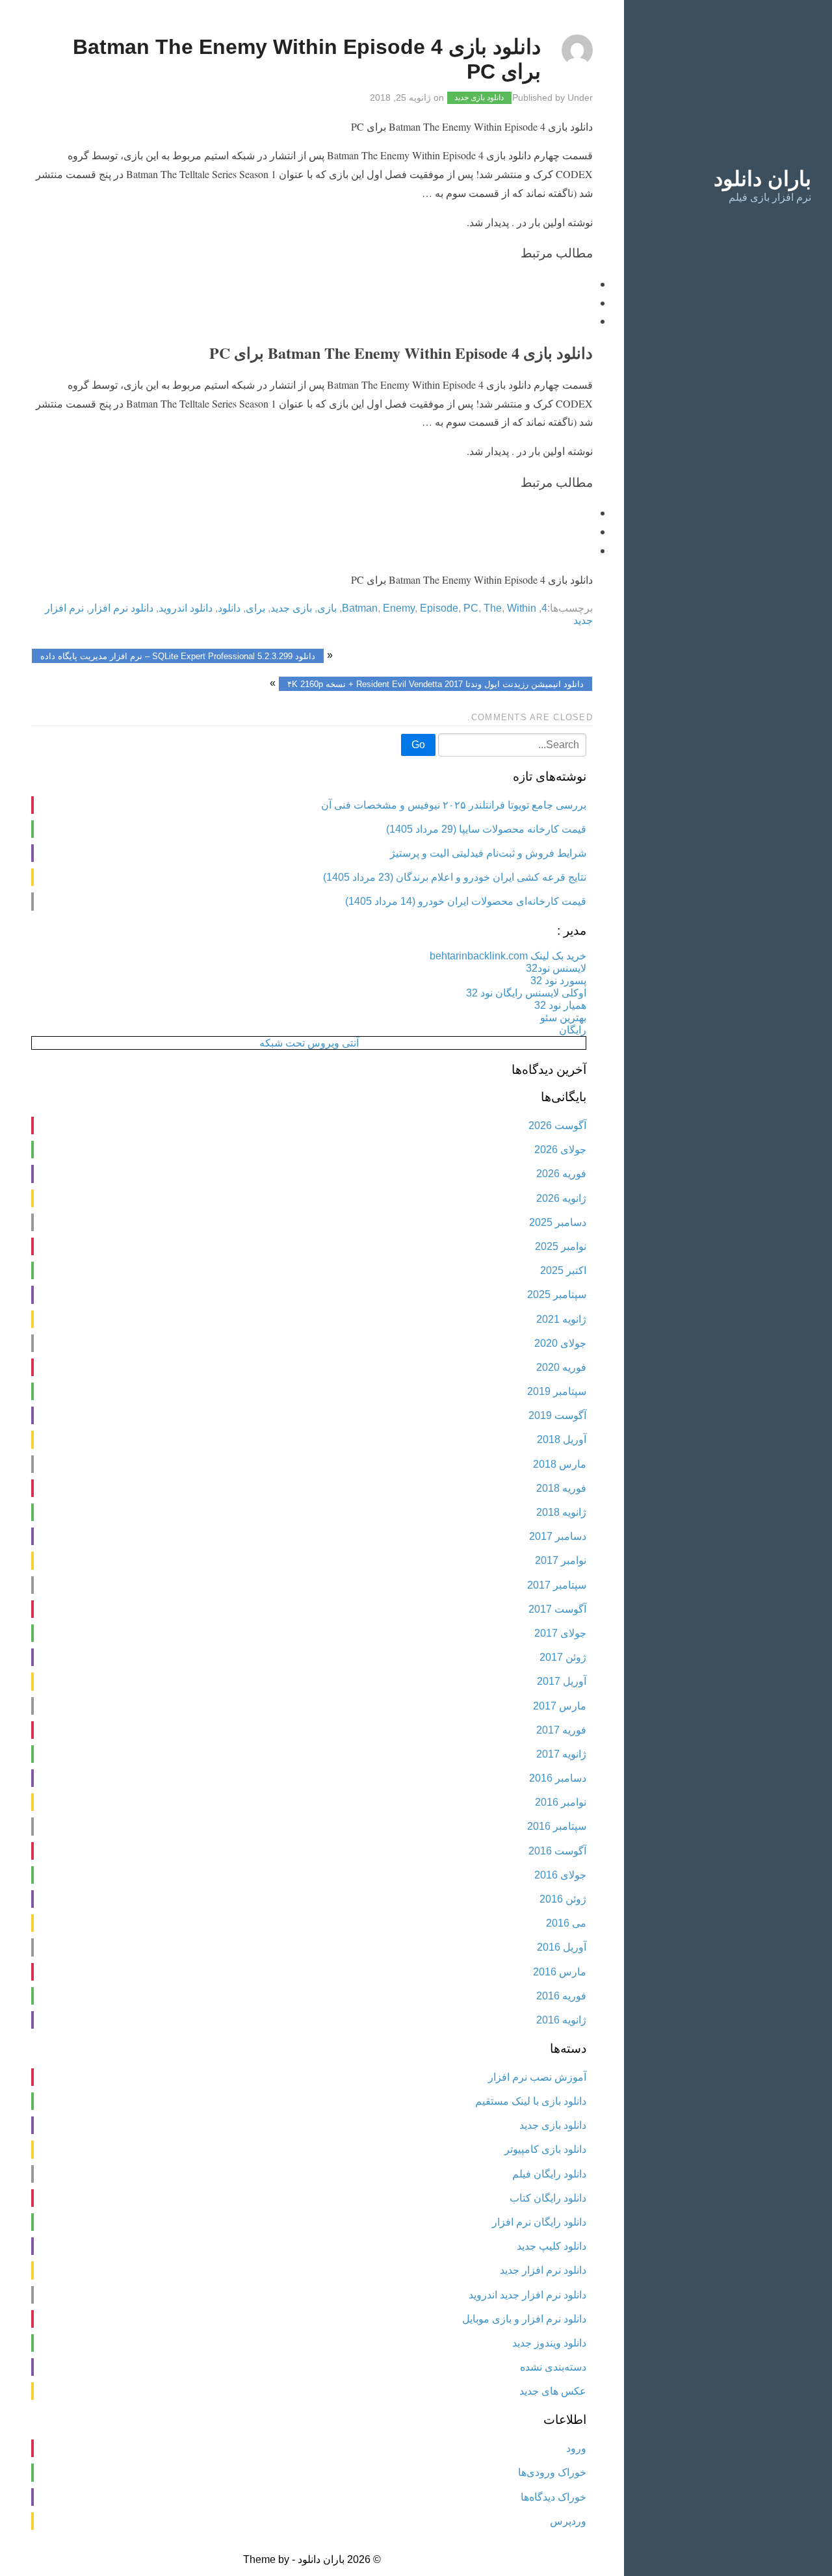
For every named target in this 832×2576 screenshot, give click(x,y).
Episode (439, 608)
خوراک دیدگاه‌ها (553, 2497)
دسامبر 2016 (558, 1778)
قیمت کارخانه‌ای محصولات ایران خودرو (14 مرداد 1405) (466, 901)
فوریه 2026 (561, 1174)
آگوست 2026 (557, 1125)
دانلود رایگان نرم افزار (539, 2222)
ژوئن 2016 (563, 1899)
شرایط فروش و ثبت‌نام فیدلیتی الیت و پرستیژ (488, 853)
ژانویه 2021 (561, 1319)
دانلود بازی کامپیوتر (545, 2149)
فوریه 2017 (561, 1730)
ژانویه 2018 (561, 1512)
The (493, 608)
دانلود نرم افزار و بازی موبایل (524, 2319)
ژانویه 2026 (561, 1198)
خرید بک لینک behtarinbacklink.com (508, 956)
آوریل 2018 (562, 1439)
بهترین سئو (563, 1018)
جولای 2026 (560, 1150)
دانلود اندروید (186, 608)
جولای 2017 (560, 1633)
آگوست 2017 (557, 1609)
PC (471, 608)
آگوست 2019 (557, 1415)
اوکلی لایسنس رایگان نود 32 (526, 993)
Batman (360, 608)
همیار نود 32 (560, 1005)
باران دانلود (762, 179)
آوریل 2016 (562, 1947)
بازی (327, 608)
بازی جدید (291, 608)
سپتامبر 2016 (557, 1826)
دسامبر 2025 (558, 1222)
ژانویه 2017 (561, 1754)
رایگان (573, 1030)
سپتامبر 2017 (557, 1585)
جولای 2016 (560, 1875)
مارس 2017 (560, 1706)
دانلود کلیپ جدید (552, 2246)
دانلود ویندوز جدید (549, 2343)
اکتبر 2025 (563, 1270)
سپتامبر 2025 (557, 1295)
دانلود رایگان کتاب (548, 2198)
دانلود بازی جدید (479, 98)
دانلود (229, 608)
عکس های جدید (553, 2391)
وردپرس (568, 2521)
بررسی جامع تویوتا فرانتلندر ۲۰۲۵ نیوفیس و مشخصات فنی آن (454, 805)
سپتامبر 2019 (557, 1391)
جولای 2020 (560, 1343)
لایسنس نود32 (556, 968)
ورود (576, 2448)
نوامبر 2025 (561, 1246)
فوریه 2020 (561, 1367)
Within (522, 608)
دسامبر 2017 (558, 1536)
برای (255, 608)
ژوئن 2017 (563, 1657)
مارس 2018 (560, 1464)
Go (418, 745)
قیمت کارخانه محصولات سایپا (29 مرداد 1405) (486, 829)
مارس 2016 (560, 1972)
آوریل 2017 (562, 1681)
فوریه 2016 (561, 1996)
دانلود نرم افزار (121, 608)
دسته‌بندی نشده (553, 2367)
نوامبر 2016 (561, 1802)
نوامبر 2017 (561, 1560)
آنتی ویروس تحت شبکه (309, 1043)
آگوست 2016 (557, 1851)
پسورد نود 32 (558, 981)
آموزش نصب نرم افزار (537, 2077)
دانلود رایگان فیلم (549, 2174)
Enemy (399, 608)
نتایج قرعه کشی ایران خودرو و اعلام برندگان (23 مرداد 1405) (455, 877)
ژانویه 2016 (561, 2020)
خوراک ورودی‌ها (552, 2472)
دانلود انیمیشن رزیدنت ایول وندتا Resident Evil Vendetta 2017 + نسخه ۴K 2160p (435, 683)
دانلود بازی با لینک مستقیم (531, 2101)
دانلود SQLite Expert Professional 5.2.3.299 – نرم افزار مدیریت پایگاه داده (178, 656)
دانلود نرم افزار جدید (543, 2270)
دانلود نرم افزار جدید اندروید (527, 2295)
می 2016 (566, 1923)
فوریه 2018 (561, 1488)
